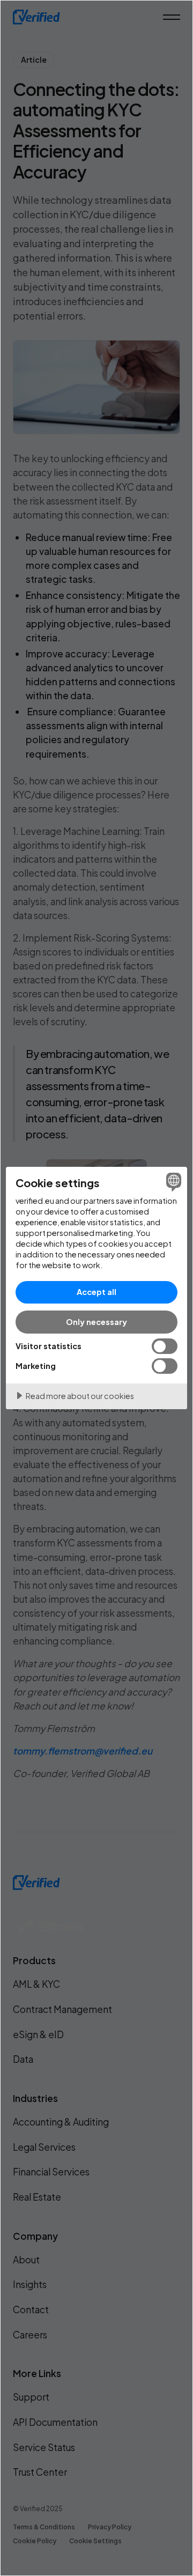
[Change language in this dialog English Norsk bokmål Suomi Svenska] (172, 1182)
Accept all (96, 1292)
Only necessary (96, 1322)
